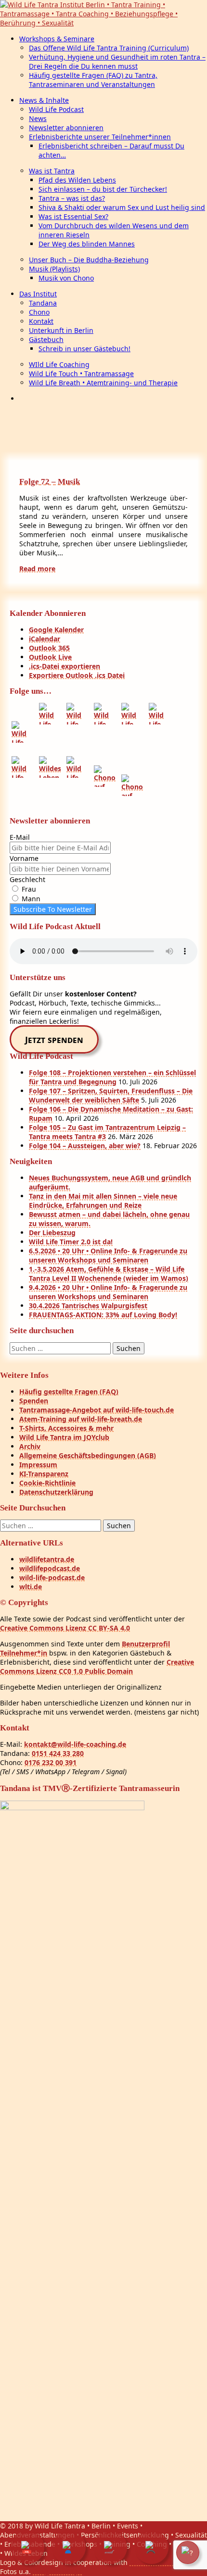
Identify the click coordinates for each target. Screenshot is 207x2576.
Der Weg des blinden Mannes (87, 244)
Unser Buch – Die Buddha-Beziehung (89, 260)
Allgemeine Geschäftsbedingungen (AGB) (88, 1455)
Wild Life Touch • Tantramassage (81, 374)
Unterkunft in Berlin (61, 330)
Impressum (38, 1465)
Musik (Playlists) (54, 269)
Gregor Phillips (57, 2571)
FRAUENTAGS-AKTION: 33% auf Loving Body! (103, 1315)
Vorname (24, 858)
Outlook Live (50, 657)
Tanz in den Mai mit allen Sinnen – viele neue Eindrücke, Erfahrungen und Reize (103, 1201)
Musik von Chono (66, 278)
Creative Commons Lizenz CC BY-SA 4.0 (65, 1628)
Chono (39, 312)
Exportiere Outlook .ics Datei (77, 675)
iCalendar (45, 639)
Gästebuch (46, 339)
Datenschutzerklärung (56, 1492)
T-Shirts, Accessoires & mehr (66, 1428)
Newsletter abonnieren (66, 128)
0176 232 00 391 (51, 1762)
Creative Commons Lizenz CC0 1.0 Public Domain (97, 1667)
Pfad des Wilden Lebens (77, 180)
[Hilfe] (188, 2552)
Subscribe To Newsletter (53, 909)
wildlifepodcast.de (50, 1568)
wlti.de (31, 1587)
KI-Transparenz (44, 1474)
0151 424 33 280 (58, 1753)
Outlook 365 (49, 648)
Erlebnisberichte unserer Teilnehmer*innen (100, 137)
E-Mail (20, 837)
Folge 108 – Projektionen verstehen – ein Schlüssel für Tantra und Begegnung (112, 1077)
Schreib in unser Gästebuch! (84, 349)
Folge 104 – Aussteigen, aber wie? (85, 1146)
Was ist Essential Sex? (73, 216)
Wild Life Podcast (56, 109)
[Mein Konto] (69, 2547)
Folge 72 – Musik (50, 482)
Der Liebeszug (52, 1233)
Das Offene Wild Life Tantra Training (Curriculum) (109, 48)
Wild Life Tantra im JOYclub (64, 1437)
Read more (37, 569)
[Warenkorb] (110, 2547)
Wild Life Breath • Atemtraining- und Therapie (103, 383)
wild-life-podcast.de (52, 1577)
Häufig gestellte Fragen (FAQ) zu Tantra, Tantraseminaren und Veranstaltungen (93, 80)
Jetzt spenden (54, 1040)
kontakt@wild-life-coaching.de (75, 1744)
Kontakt (41, 321)
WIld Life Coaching (59, 364)
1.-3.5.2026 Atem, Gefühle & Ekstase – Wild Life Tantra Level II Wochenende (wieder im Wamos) (109, 1274)
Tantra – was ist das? (72, 198)
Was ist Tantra (52, 171)
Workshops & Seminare (57, 39)
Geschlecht (27, 879)
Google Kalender (56, 630)
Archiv (30, 1446)
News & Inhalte (44, 100)
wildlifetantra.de (47, 1559)
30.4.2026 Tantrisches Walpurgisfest (88, 1306)
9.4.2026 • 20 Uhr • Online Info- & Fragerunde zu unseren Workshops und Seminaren (108, 1292)
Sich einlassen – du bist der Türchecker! (103, 189)
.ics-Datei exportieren (65, 666)
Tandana (43, 303)
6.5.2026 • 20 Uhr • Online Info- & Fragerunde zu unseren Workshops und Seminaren (108, 1255)
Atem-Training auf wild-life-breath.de (81, 1419)
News (38, 118)
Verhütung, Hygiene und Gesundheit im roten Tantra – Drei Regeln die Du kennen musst (117, 61)
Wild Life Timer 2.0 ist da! (71, 1242)
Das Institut (38, 294)
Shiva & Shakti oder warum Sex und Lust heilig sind (122, 207)
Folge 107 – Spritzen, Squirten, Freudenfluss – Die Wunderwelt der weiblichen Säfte (111, 1095)
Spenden (34, 1401)
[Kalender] (27, 2547)
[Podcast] (152, 2547)
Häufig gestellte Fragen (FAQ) (69, 1392)
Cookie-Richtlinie (47, 1483)
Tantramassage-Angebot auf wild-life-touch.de (97, 1410)
